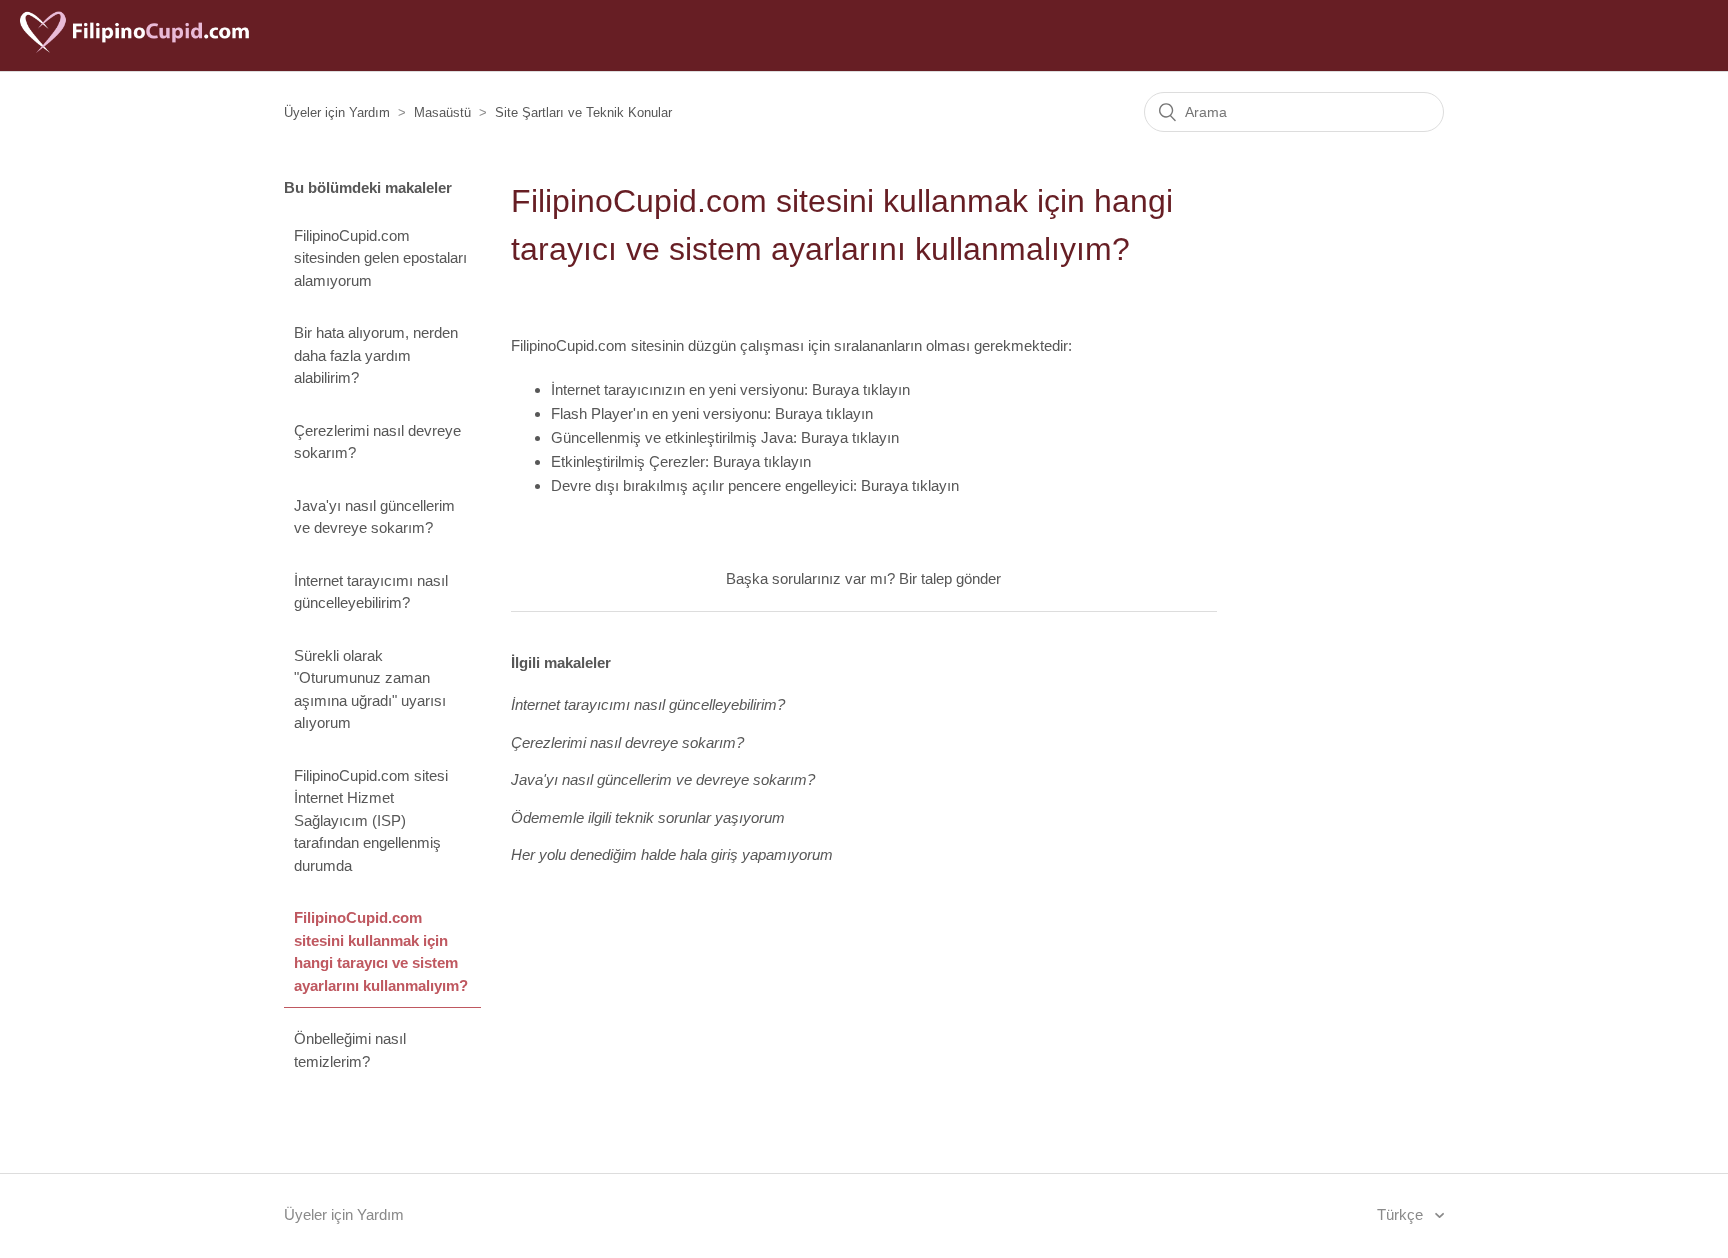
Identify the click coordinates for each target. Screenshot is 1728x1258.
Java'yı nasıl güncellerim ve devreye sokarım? (374, 517)
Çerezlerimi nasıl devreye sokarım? (377, 442)
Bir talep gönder (950, 578)
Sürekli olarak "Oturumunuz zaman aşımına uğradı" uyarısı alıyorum (370, 689)
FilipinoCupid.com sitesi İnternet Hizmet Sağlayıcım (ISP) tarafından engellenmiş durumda (371, 820)
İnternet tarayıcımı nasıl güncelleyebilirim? (371, 592)
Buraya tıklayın (861, 389)
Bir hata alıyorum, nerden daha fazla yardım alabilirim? (376, 355)
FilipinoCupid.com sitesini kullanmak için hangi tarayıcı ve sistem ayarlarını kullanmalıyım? (381, 951)
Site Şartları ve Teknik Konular (583, 112)
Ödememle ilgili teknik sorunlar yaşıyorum (648, 817)
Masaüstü (442, 112)
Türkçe (1402, 1214)
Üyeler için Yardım (337, 112)
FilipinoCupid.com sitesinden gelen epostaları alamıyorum (380, 258)
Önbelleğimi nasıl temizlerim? (350, 1050)
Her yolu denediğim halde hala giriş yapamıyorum (672, 854)
